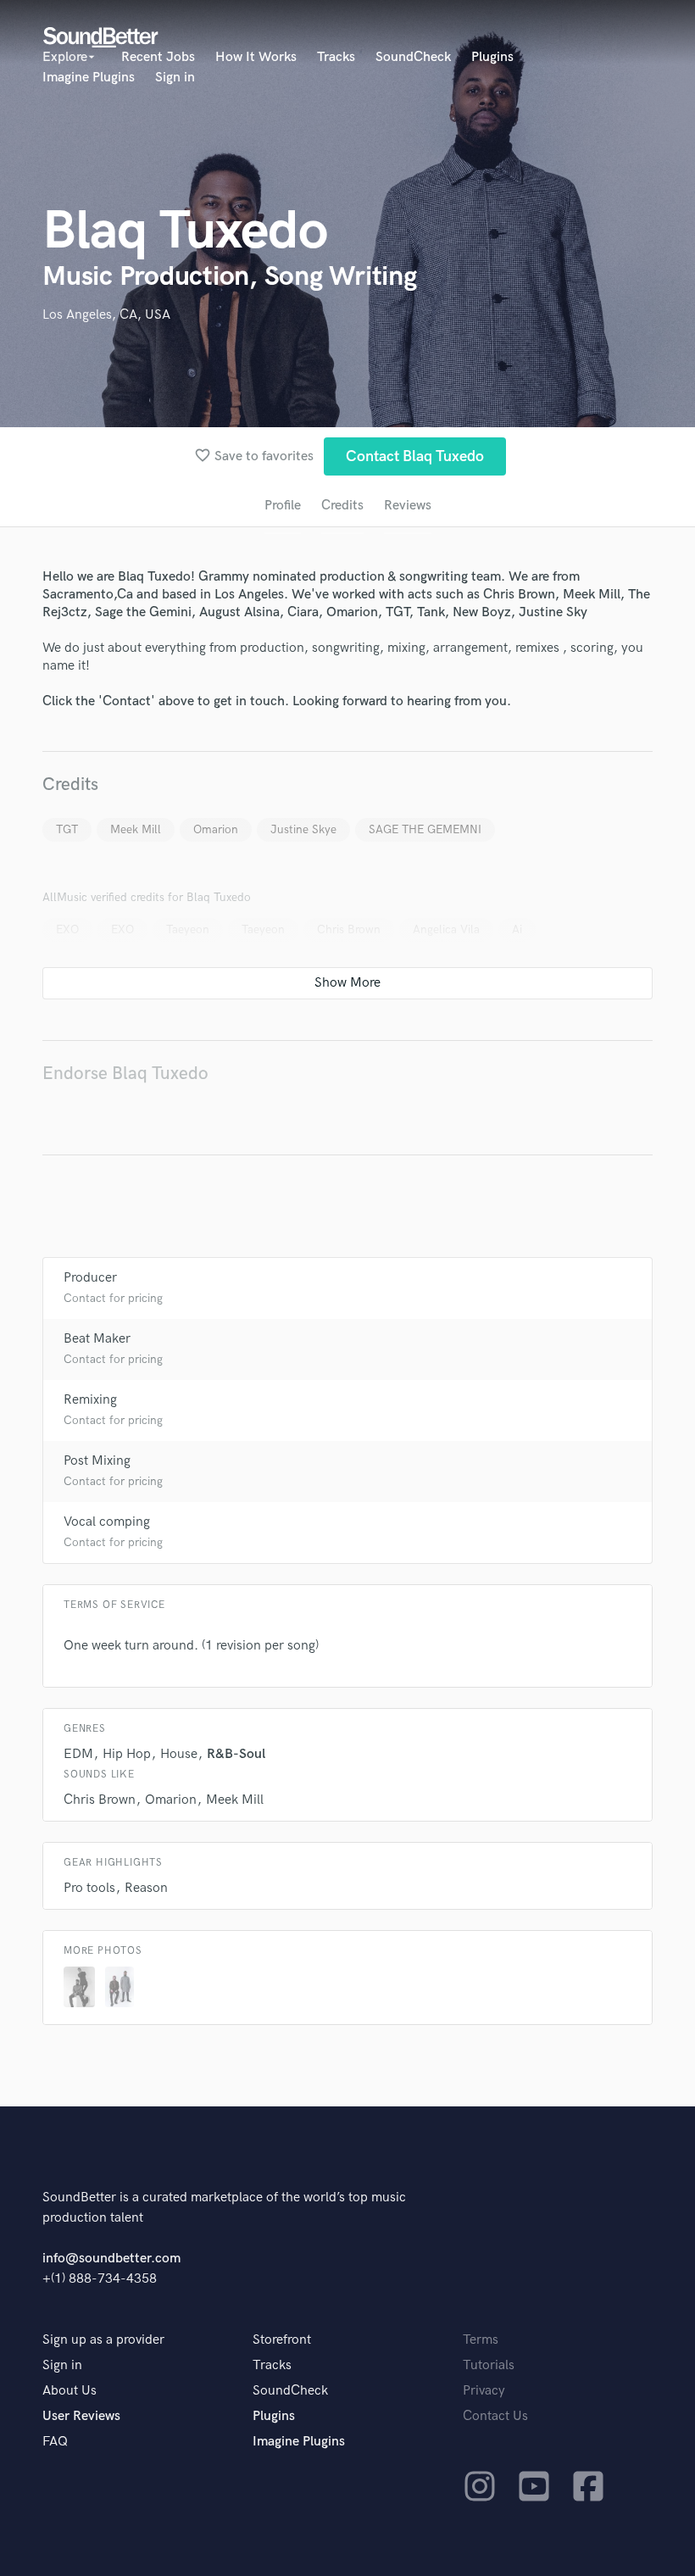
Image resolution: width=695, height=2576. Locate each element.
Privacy (484, 2391)
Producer (90, 1278)
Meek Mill (136, 829)
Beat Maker (97, 1339)
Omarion (216, 829)
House (179, 1754)
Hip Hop (127, 1754)
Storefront (282, 2340)
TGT (67, 829)
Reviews (408, 506)
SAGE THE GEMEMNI (425, 829)
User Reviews (81, 2416)
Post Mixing (97, 1461)
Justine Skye (303, 829)
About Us (69, 2391)
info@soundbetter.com (111, 2259)
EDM (78, 1754)
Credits (342, 506)
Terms (481, 2340)
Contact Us (495, 2416)
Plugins (492, 57)
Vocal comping (107, 1522)
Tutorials (489, 2365)
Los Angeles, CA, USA (106, 315)
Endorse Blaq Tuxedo (125, 1074)
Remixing (90, 1400)
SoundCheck (413, 57)
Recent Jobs (158, 57)
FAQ (55, 2442)
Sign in (175, 78)
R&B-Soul (236, 1754)
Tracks (336, 57)
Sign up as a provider (103, 2340)
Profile (283, 506)
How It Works (256, 57)
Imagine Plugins (89, 78)
